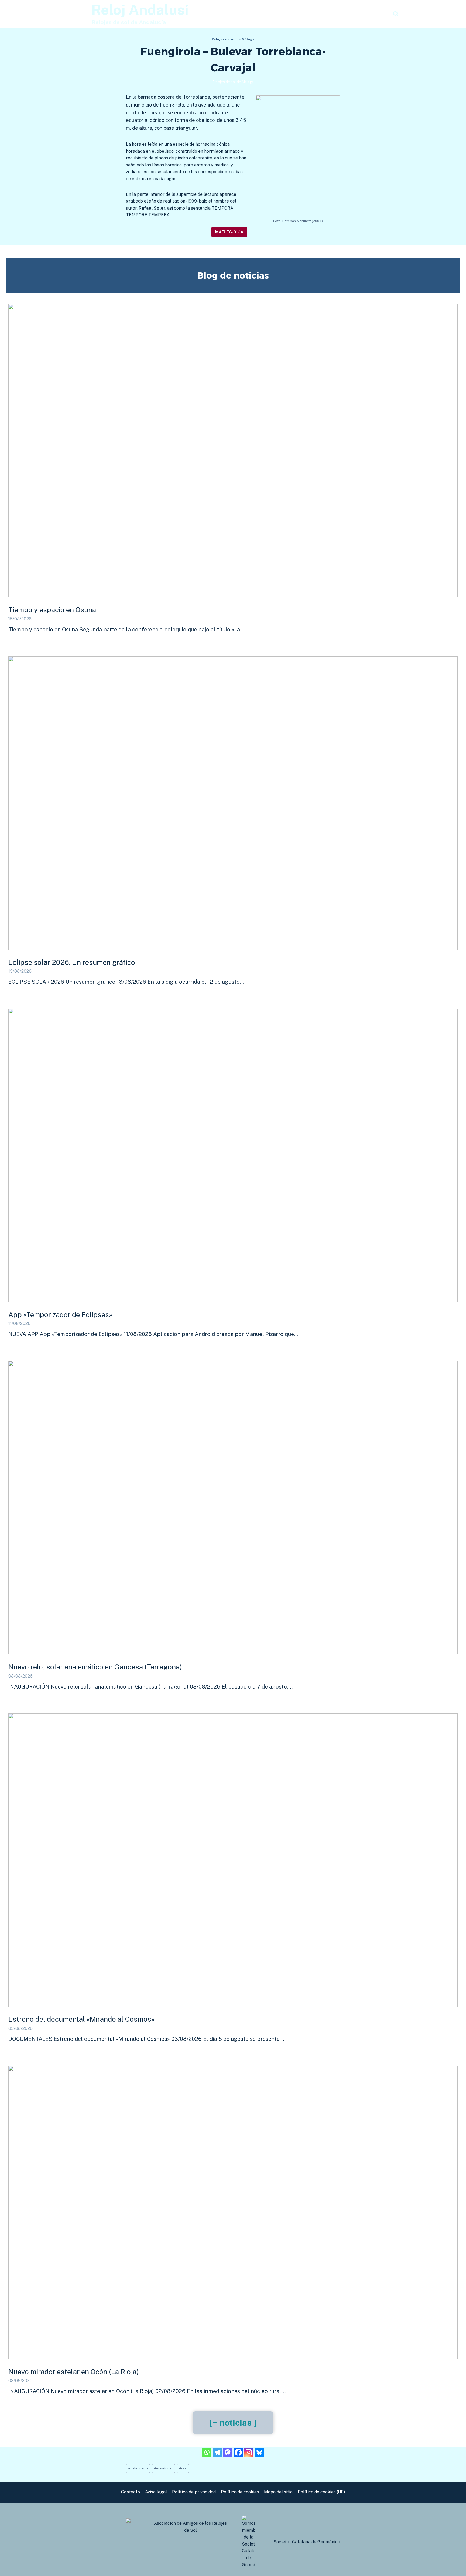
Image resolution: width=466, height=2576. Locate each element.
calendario (138, 2468)
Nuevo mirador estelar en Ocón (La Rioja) (74, 2372)
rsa (183, 2468)
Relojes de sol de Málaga (233, 39)
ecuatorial (163, 2468)
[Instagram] (249, 2452)
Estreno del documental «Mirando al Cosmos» (81, 2019)
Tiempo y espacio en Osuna (52, 610)
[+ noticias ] (233, 2423)
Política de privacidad (194, 2492)
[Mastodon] (228, 2452)
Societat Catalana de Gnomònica (307, 2542)
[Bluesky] (259, 2452)
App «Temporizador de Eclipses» (60, 1315)
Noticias (377, 14)
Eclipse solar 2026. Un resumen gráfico (72, 962)
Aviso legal (156, 2492)
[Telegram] (217, 2452)
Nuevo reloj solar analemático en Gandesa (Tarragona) (95, 1667)
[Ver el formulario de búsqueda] (396, 14)
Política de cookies (240, 2492)
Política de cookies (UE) (321, 2492)
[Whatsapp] (207, 2452)
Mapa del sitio (278, 2492)
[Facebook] (238, 2452)
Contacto (131, 2492)
